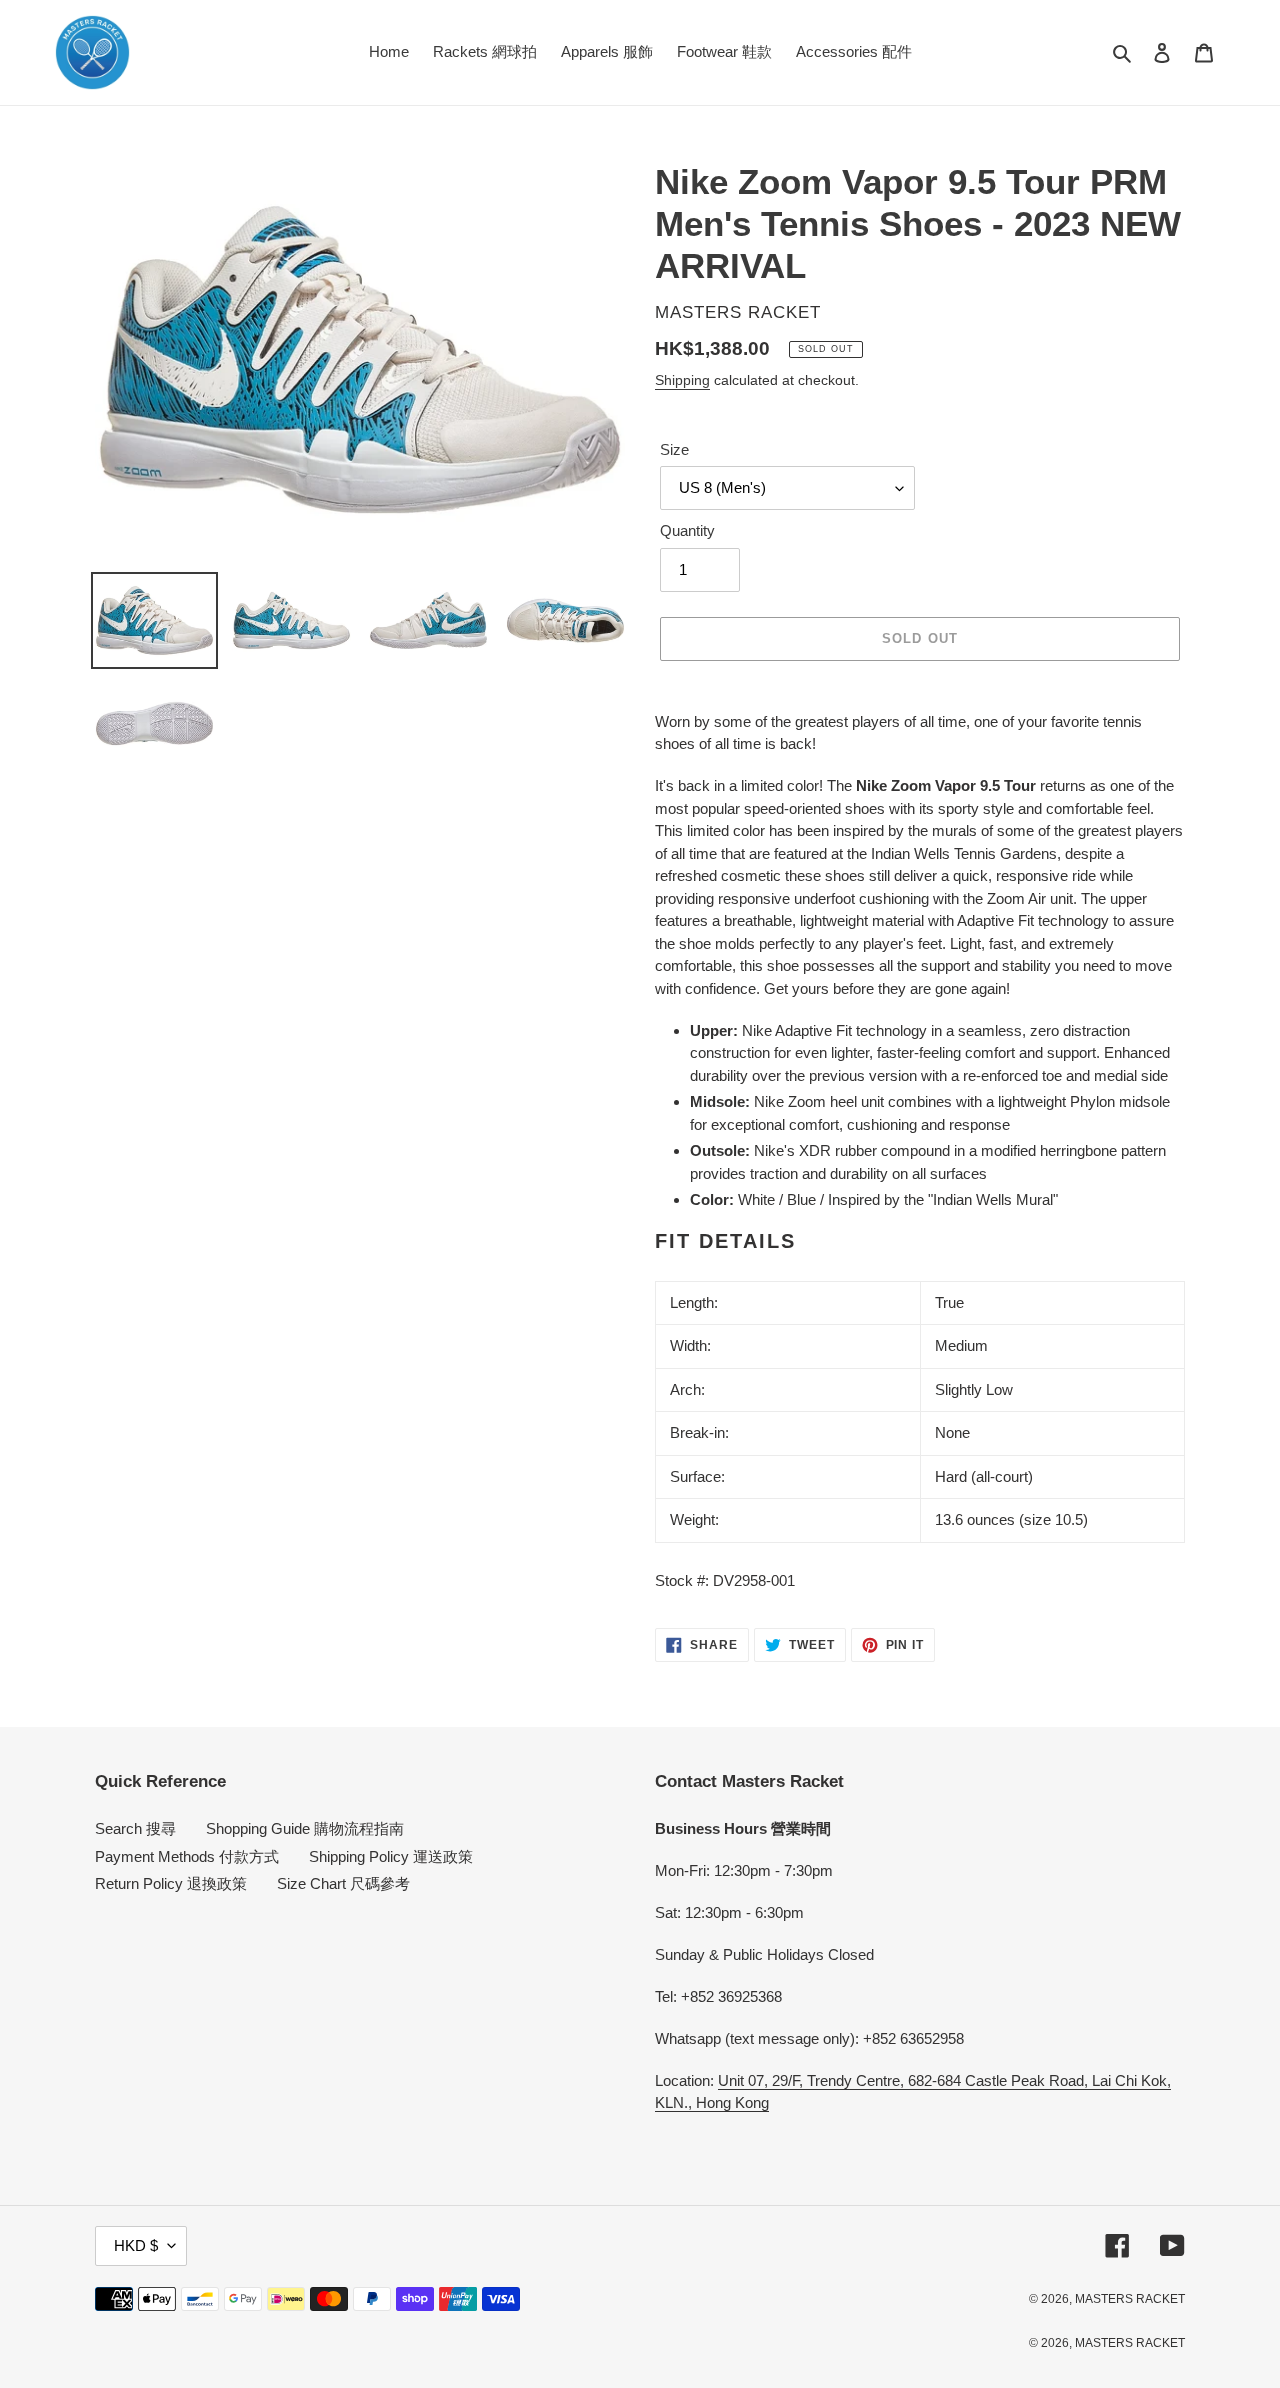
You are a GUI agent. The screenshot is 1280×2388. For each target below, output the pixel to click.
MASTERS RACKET (1130, 2299)
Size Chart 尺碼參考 (343, 1883)
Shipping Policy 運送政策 (391, 1856)
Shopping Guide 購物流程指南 (305, 1828)
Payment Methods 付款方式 (187, 1856)
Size (674, 449)
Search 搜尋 (135, 1828)
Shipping (682, 380)
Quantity (687, 530)
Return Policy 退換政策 (171, 1883)
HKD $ (136, 2245)
